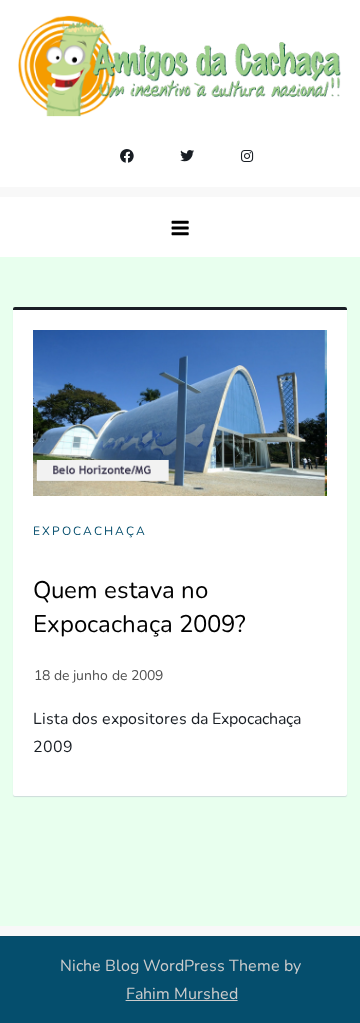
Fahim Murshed (182, 994)
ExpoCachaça (90, 531)
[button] (180, 227)
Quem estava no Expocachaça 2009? (139, 607)
